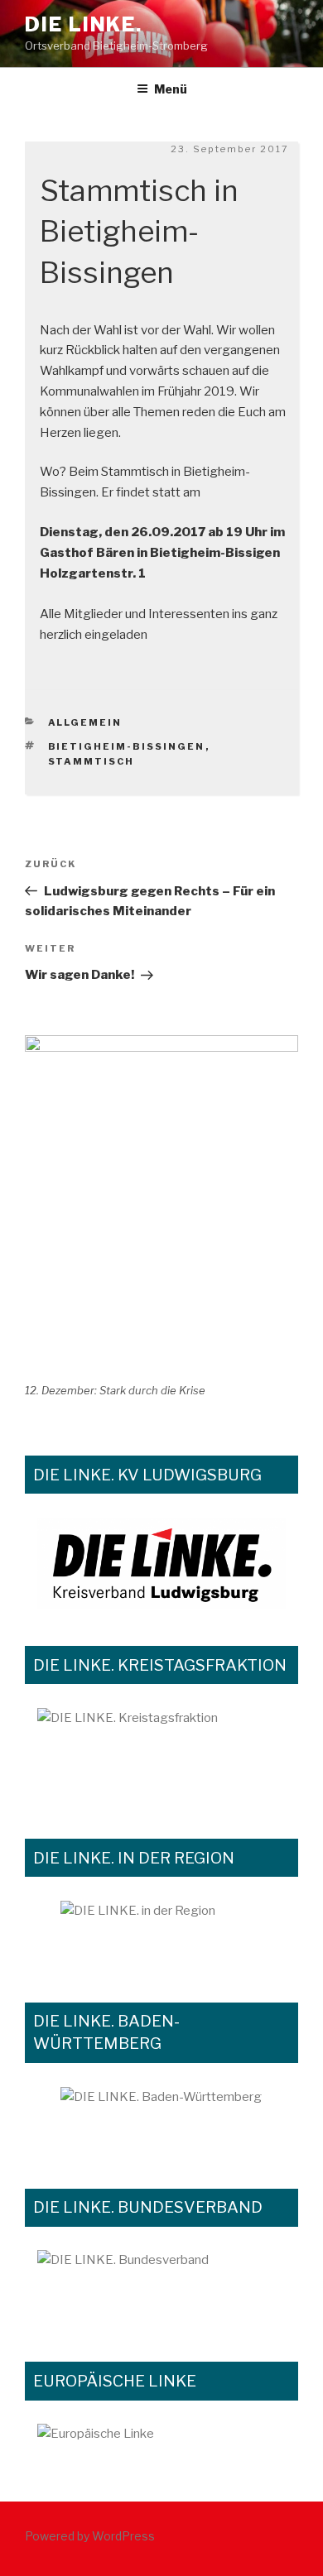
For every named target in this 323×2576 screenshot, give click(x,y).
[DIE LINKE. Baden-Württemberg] (161, 2119)
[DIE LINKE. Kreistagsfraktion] (161, 1755)
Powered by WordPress (90, 2536)
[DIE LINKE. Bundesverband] (161, 2287)
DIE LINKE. (84, 24)
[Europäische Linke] (161, 2444)
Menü (171, 89)
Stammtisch (92, 761)
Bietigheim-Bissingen (127, 746)
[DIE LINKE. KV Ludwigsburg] (161, 1563)
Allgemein (85, 722)
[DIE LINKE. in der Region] (161, 1933)
